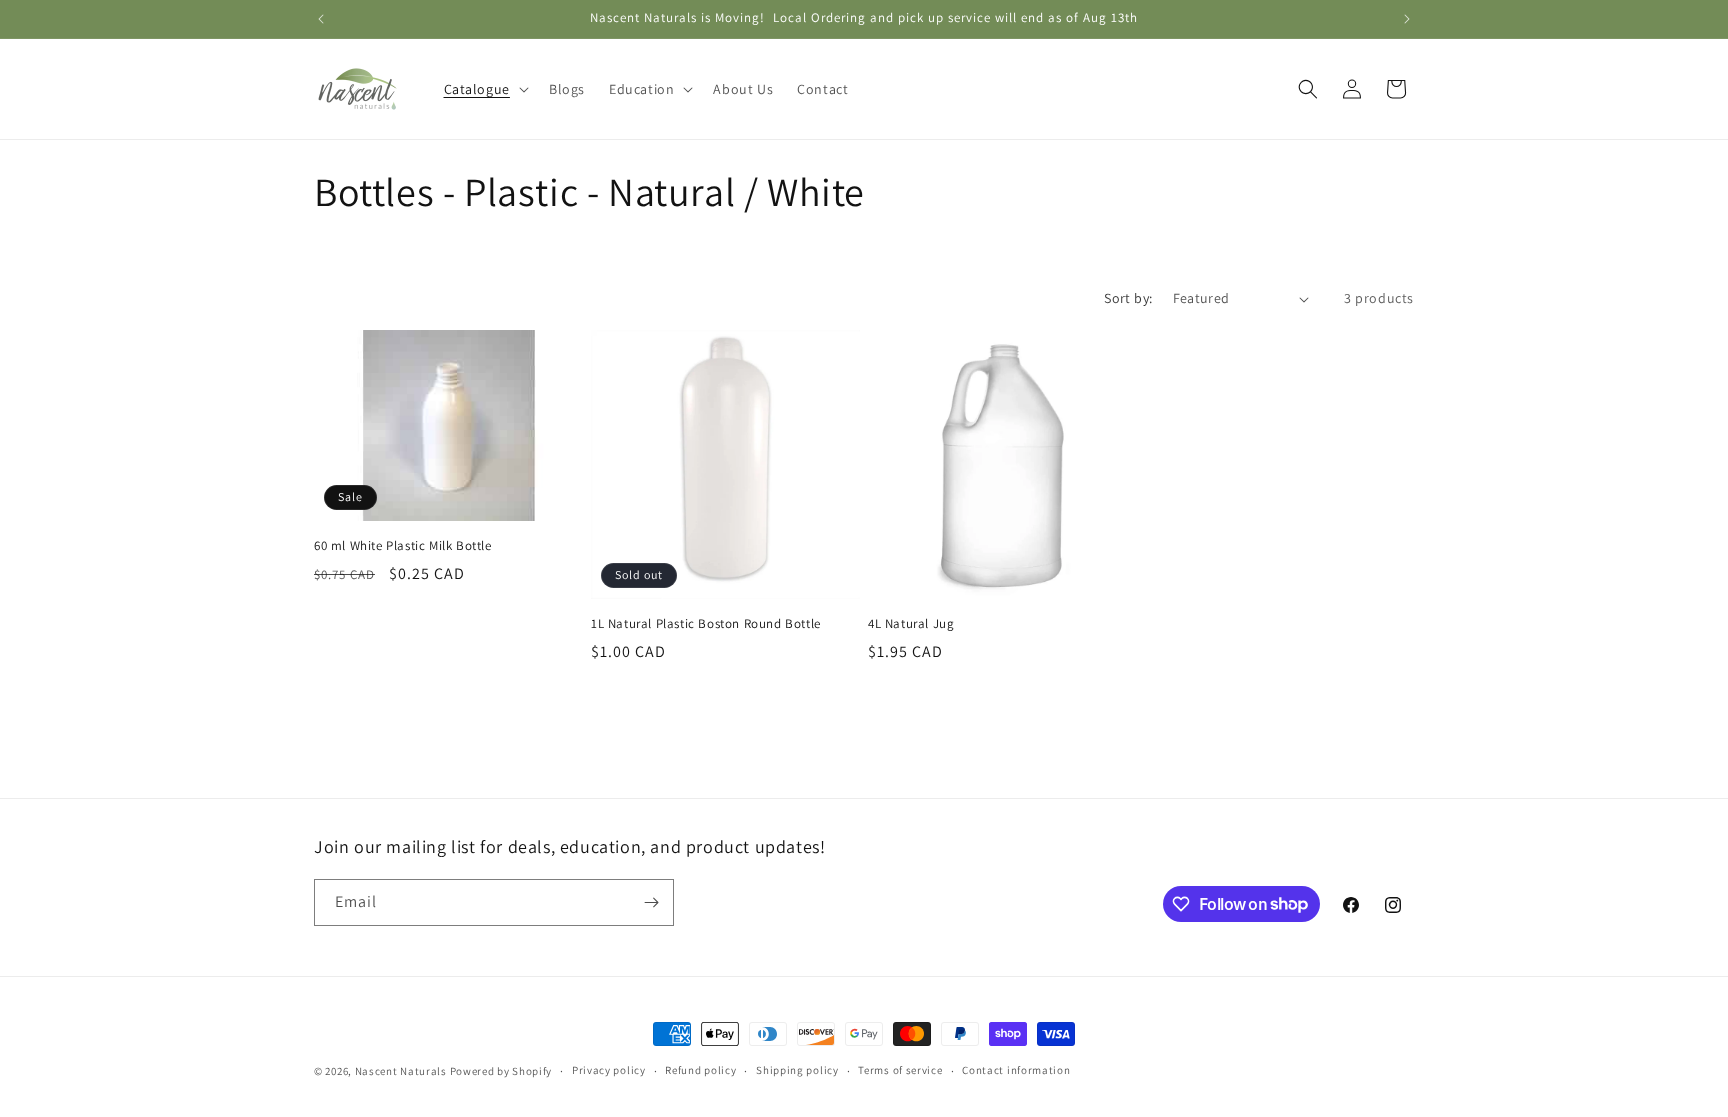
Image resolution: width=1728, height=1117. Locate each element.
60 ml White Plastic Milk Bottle (403, 546)
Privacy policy (609, 1070)
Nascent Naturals (401, 1071)
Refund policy (700, 1070)
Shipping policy (797, 1070)
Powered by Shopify (501, 1071)
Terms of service (900, 1070)
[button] (484, 89)
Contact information (1016, 1070)
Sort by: (1128, 298)
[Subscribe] (651, 902)
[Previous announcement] (321, 19)
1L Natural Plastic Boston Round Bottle (706, 624)
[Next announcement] (1407, 19)
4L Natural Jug (911, 624)
